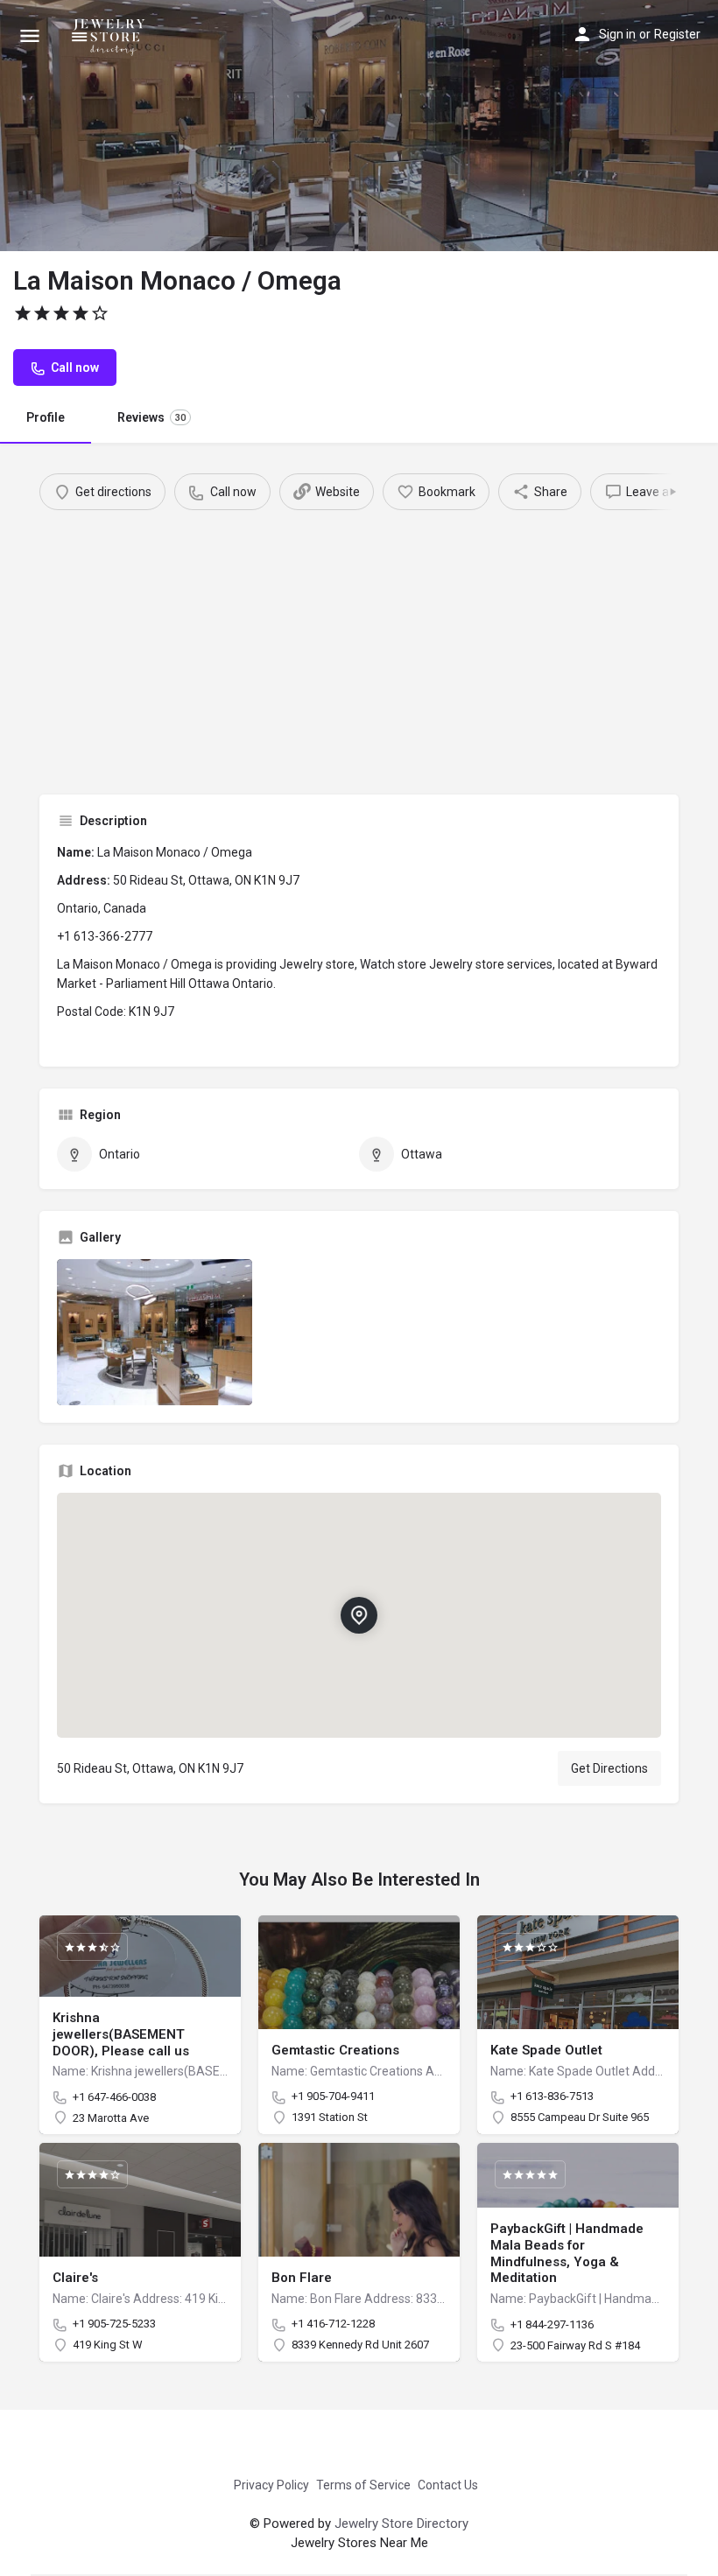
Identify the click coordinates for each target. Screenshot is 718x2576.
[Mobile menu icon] (30, 35)
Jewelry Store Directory (401, 2523)
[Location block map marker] (359, 1615)
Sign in (617, 34)
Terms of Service (363, 2485)
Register (677, 34)
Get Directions (609, 1768)
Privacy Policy (271, 2485)
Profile (46, 417)
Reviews (151, 417)
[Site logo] (112, 35)
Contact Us (448, 2485)
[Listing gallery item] (155, 1332)
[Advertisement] (359, 641)
